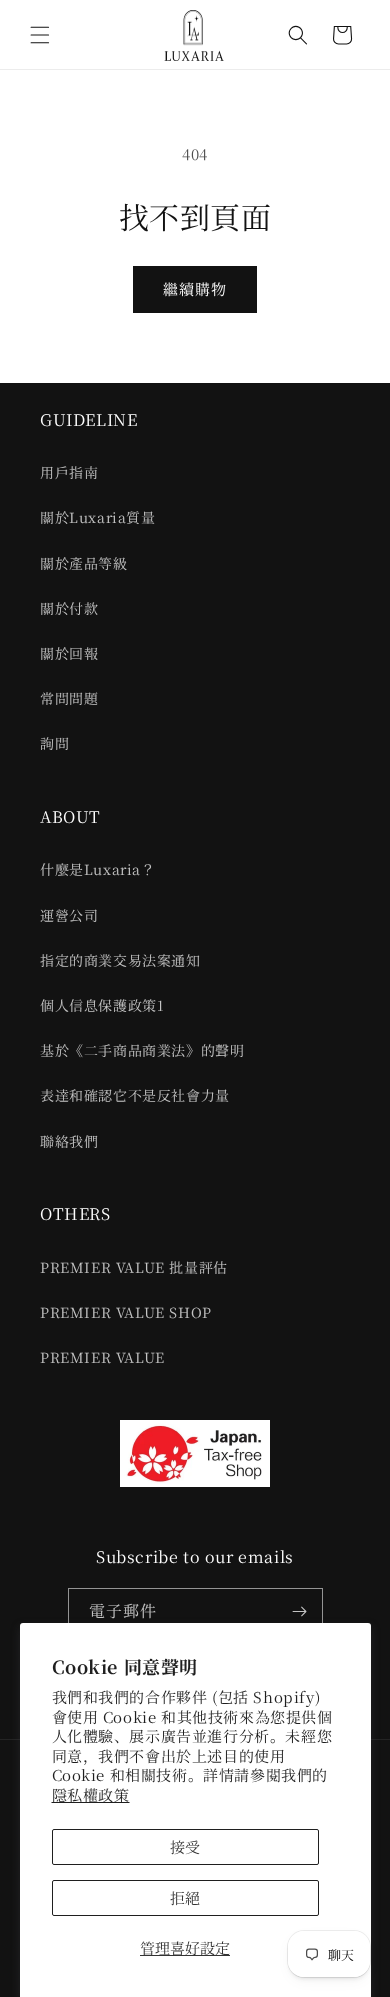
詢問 (54, 743)
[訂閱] (300, 1611)
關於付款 (69, 608)
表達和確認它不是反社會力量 (135, 1095)
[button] (40, 35)
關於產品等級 (84, 563)
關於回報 (69, 653)
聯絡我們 (69, 1141)
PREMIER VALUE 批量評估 (134, 1267)
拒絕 (185, 1897)
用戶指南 (69, 472)
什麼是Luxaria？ (98, 869)
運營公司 (69, 915)
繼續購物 (195, 288)
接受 (185, 1846)
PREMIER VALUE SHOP (126, 1312)
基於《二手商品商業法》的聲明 (142, 1050)
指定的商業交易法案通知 (120, 960)
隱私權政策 (91, 1794)
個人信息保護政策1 (102, 1005)
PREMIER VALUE (102, 1357)
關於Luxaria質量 (98, 517)
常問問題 (69, 698)
